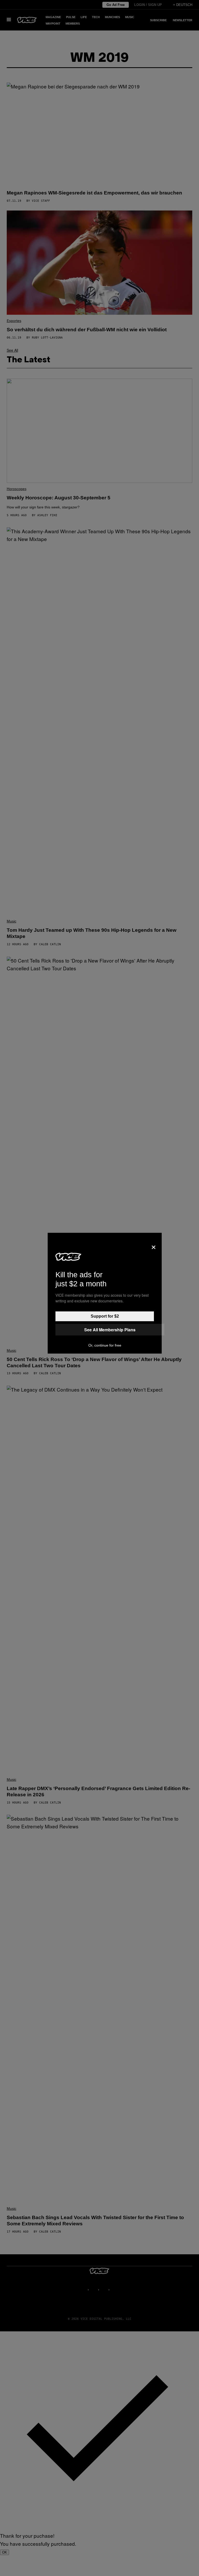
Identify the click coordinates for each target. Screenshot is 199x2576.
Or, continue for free (105, 1345)
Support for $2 (105, 1316)
